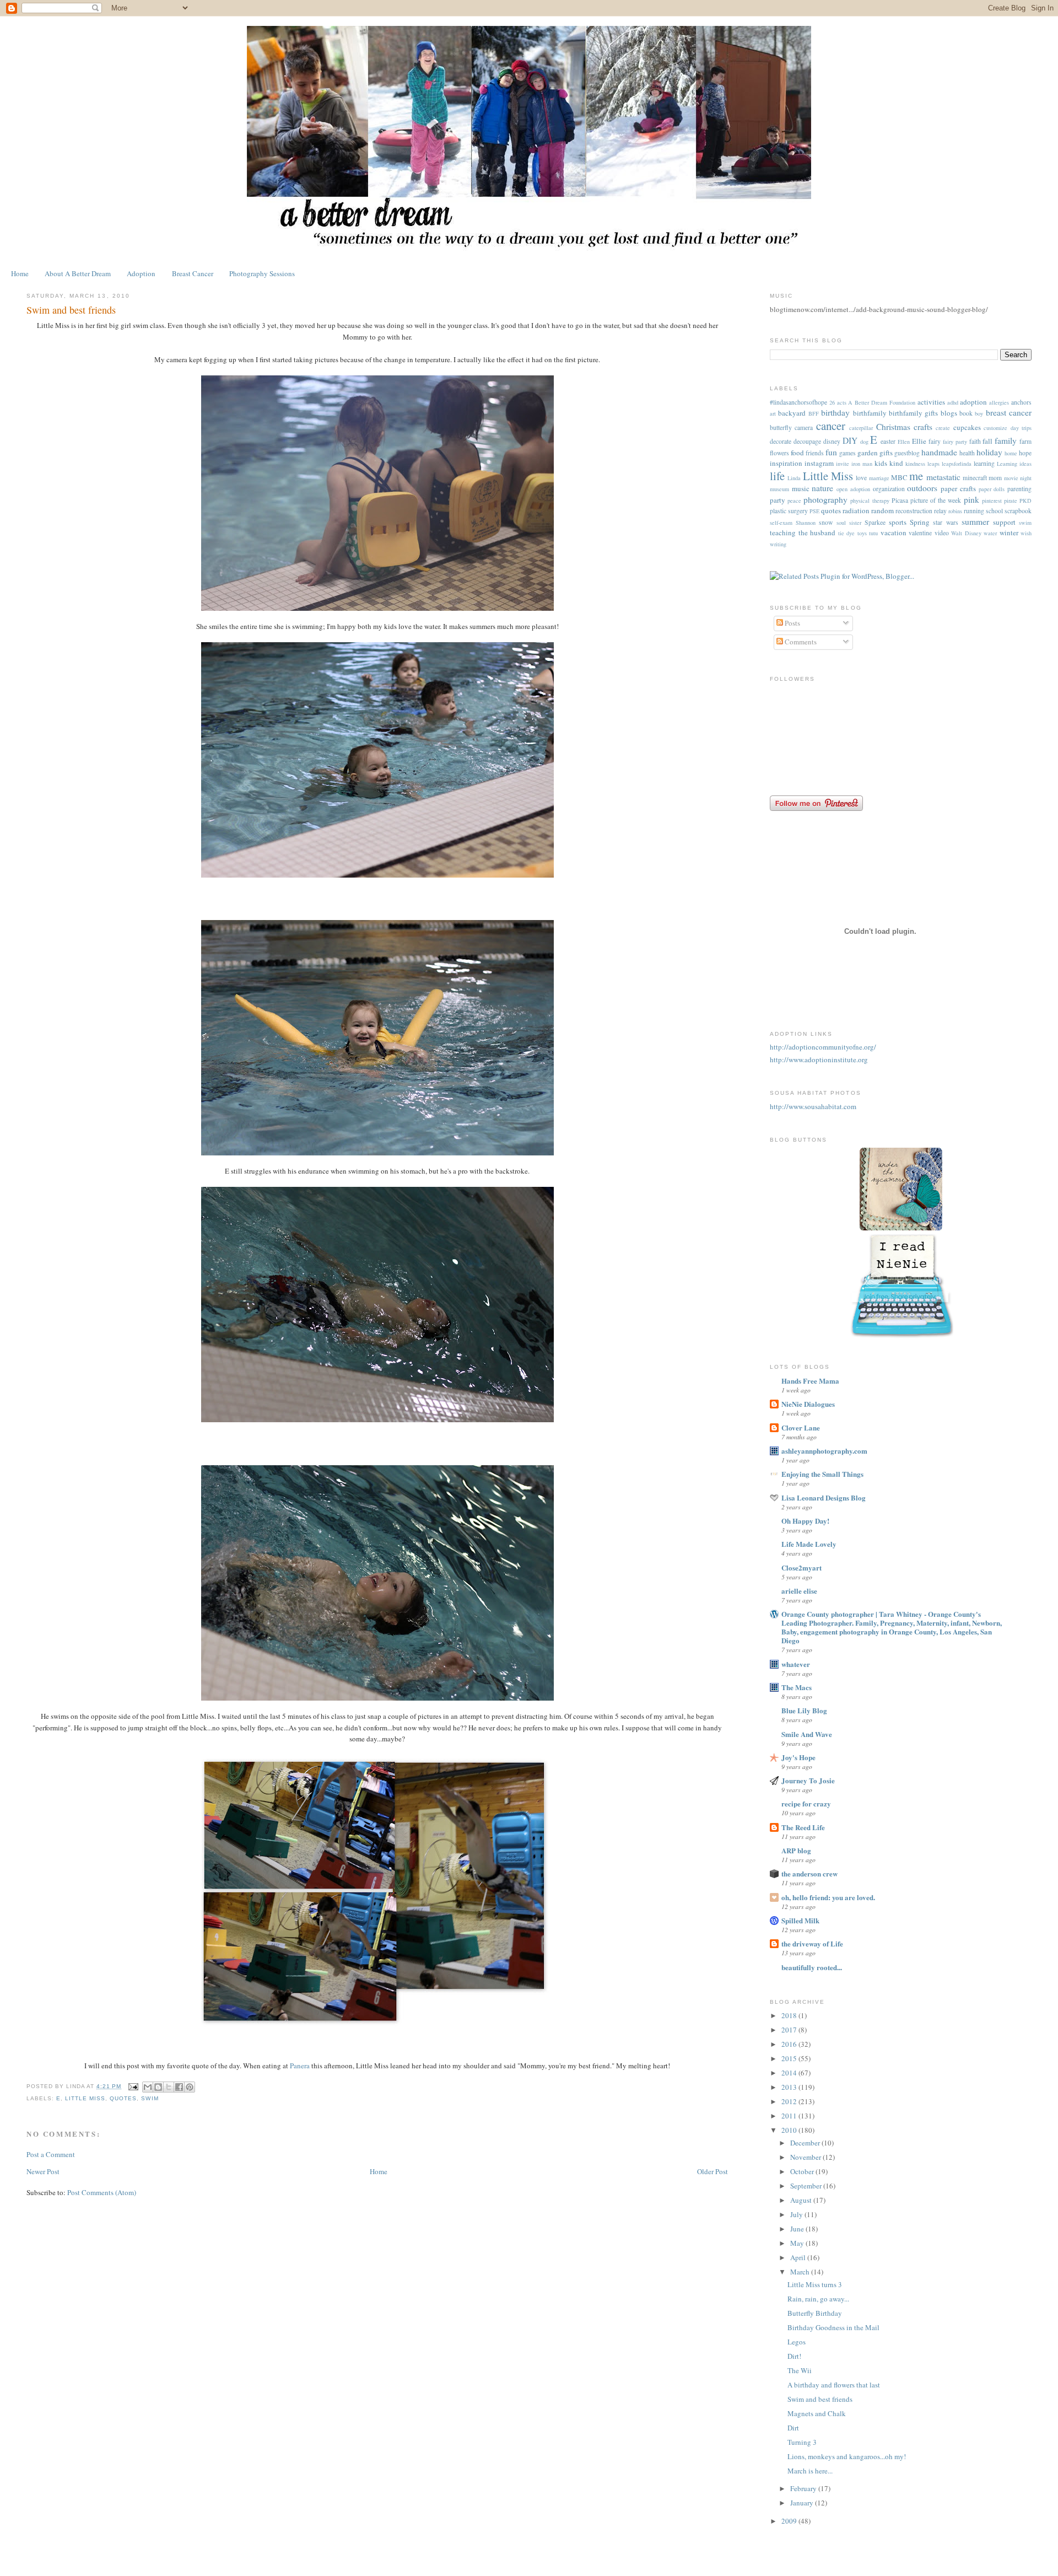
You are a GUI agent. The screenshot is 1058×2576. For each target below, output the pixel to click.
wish (1026, 533)
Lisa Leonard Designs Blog (824, 1497)
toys (862, 533)
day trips (1021, 428)
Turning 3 (802, 2442)
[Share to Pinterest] (190, 2087)
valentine (920, 533)
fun (831, 452)
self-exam (781, 523)
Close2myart (801, 1567)
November (806, 2157)
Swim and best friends (820, 2399)
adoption (973, 402)
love (861, 478)
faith (975, 441)
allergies (999, 402)
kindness (915, 464)
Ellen (904, 442)
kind (896, 463)
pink (971, 499)
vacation (894, 533)
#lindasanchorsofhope (798, 402)
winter (1009, 533)
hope (1025, 453)
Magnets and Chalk (817, 2413)
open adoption (853, 489)
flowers (779, 453)
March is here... (810, 2471)
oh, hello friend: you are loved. (828, 1897)
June (798, 2229)
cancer (831, 426)
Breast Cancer (193, 273)
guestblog (907, 453)
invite (843, 464)
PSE (814, 511)
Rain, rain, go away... (818, 2299)
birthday (835, 412)
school (994, 511)
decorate (781, 441)
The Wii (800, 2370)
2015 (790, 2058)
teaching (783, 533)
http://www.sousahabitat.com (813, 1106)
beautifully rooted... (812, 1967)
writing (778, 544)
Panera (301, 2066)
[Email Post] (133, 2086)
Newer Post (43, 2171)
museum (779, 489)
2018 (790, 2015)
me (916, 476)
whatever (796, 1664)
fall (987, 441)
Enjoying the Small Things (822, 1474)
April (799, 2257)
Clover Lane (801, 1427)
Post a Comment (51, 2154)
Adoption (141, 273)
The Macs (797, 1687)
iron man (862, 464)
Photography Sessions (262, 273)
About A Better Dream (78, 273)
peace (794, 501)
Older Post (712, 2171)
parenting (1019, 489)
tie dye (847, 533)
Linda (794, 478)
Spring (920, 522)
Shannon (806, 523)
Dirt (793, 2428)
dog (864, 442)
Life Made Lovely (809, 1544)
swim (150, 2098)
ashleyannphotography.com (824, 1451)
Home (20, 273)
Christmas (893, 427)
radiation (856, 510)
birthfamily (870, 413)
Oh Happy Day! (805, 1521)
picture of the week (936, 500)
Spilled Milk (800, 1920)
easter (888, 441)
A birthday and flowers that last (834, 2385)
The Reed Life (803, 1827)
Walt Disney (966, 533)
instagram (819, 463)
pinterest (992, 501)
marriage (879, 478)
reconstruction (914, 511)
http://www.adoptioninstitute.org (819, 1060)
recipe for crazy (806, 1803)
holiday (989, 452)
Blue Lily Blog (804, 1710)
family (1006, 440)
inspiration (786, 463)
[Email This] (148, 2087)
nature (822, 488)
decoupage (807, 441)
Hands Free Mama (810, 1381)
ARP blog (796, 1850)
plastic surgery (789, 511)
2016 (790, 2044)
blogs (949, 413)
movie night (1018, 478)
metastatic (943, 477)
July (797, 2214)
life (777, 476)
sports (898, 522)
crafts (923, 427)
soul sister (849, 523)
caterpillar (861, 428)
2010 (790, 2130)
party (778, 500)
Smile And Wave (807, 1734)
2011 (790, 2116)
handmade (939, 452)
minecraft (975, 478)
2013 (790, 2087)
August (802, 2200)
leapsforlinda (957, 464)
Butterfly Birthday (815, 2313)
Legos (797, 2342)
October (803, 2171)
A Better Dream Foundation (881, 402)
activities (931, 402)
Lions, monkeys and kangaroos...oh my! (847, 2456)
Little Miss (85, 2098)
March (801, 2272)
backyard (792, 413)
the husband (817, 533)
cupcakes (967, 427)
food (797, 453)
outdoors (922, 488)
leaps (933, 464)
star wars (945, 522)
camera (804, 427)
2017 (790, 2030)
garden (868, 453)
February (804, 2488)
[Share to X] (169, 2087)
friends (815, 453)
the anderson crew (809, 1873)
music (801, 488)
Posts (792, 623)
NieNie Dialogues (808, 1404)
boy (979, 413)
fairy (935, 441)
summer (975, 521)
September (807, 2186)
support (1004, 522)
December (806, 2143)
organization (889, 489)
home (1011, 453)
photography (825, 499)
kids (881, 463)
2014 (790, 2073)
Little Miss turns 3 (815, 2284)
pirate (1011, 501)
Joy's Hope (798, 1757)
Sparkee (875, 522)
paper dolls (992, 489)
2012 (790, 2101)
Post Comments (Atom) (102, 2192)
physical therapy (870, 501)
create (943, 428)
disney (832, 441)
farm (1025, 441)
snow (826, 522)
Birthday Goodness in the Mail (833, 2327)
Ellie (919, 441)
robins (955, 511)
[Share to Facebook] (179, 2087)
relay (940, 511)
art (773, 413)
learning (984, 463)
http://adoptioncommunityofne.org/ (823, 1047)
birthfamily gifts (913, 413)
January (803, 2503)
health (967, 453)
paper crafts (958, 488)
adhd (953, 402)
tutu (873, 533)
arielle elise (799, 1591)
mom (995, 478)
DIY (850, 440)
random (882, 510)
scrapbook (1018, 511)
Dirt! (794, 2356)
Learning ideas (1014, 464)
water (990, 533)
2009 (790, 2521)
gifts (886, 453)
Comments (800, 642)
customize (995, 428)
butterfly (781, 427)
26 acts (838, 402)
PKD (1025, 501)
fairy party (955, 442)
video (942, 533)
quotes (123, 2098)
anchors (1021, 402)
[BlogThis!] (158, 2087)
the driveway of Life (812, 1943)
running (974, 511)
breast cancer (1009, 412)
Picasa (900, 500)
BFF (814, 413)
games (848, 453)
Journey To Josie (808, 1780)
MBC (899, 477)
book (966, 413)
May (798, 2243)
